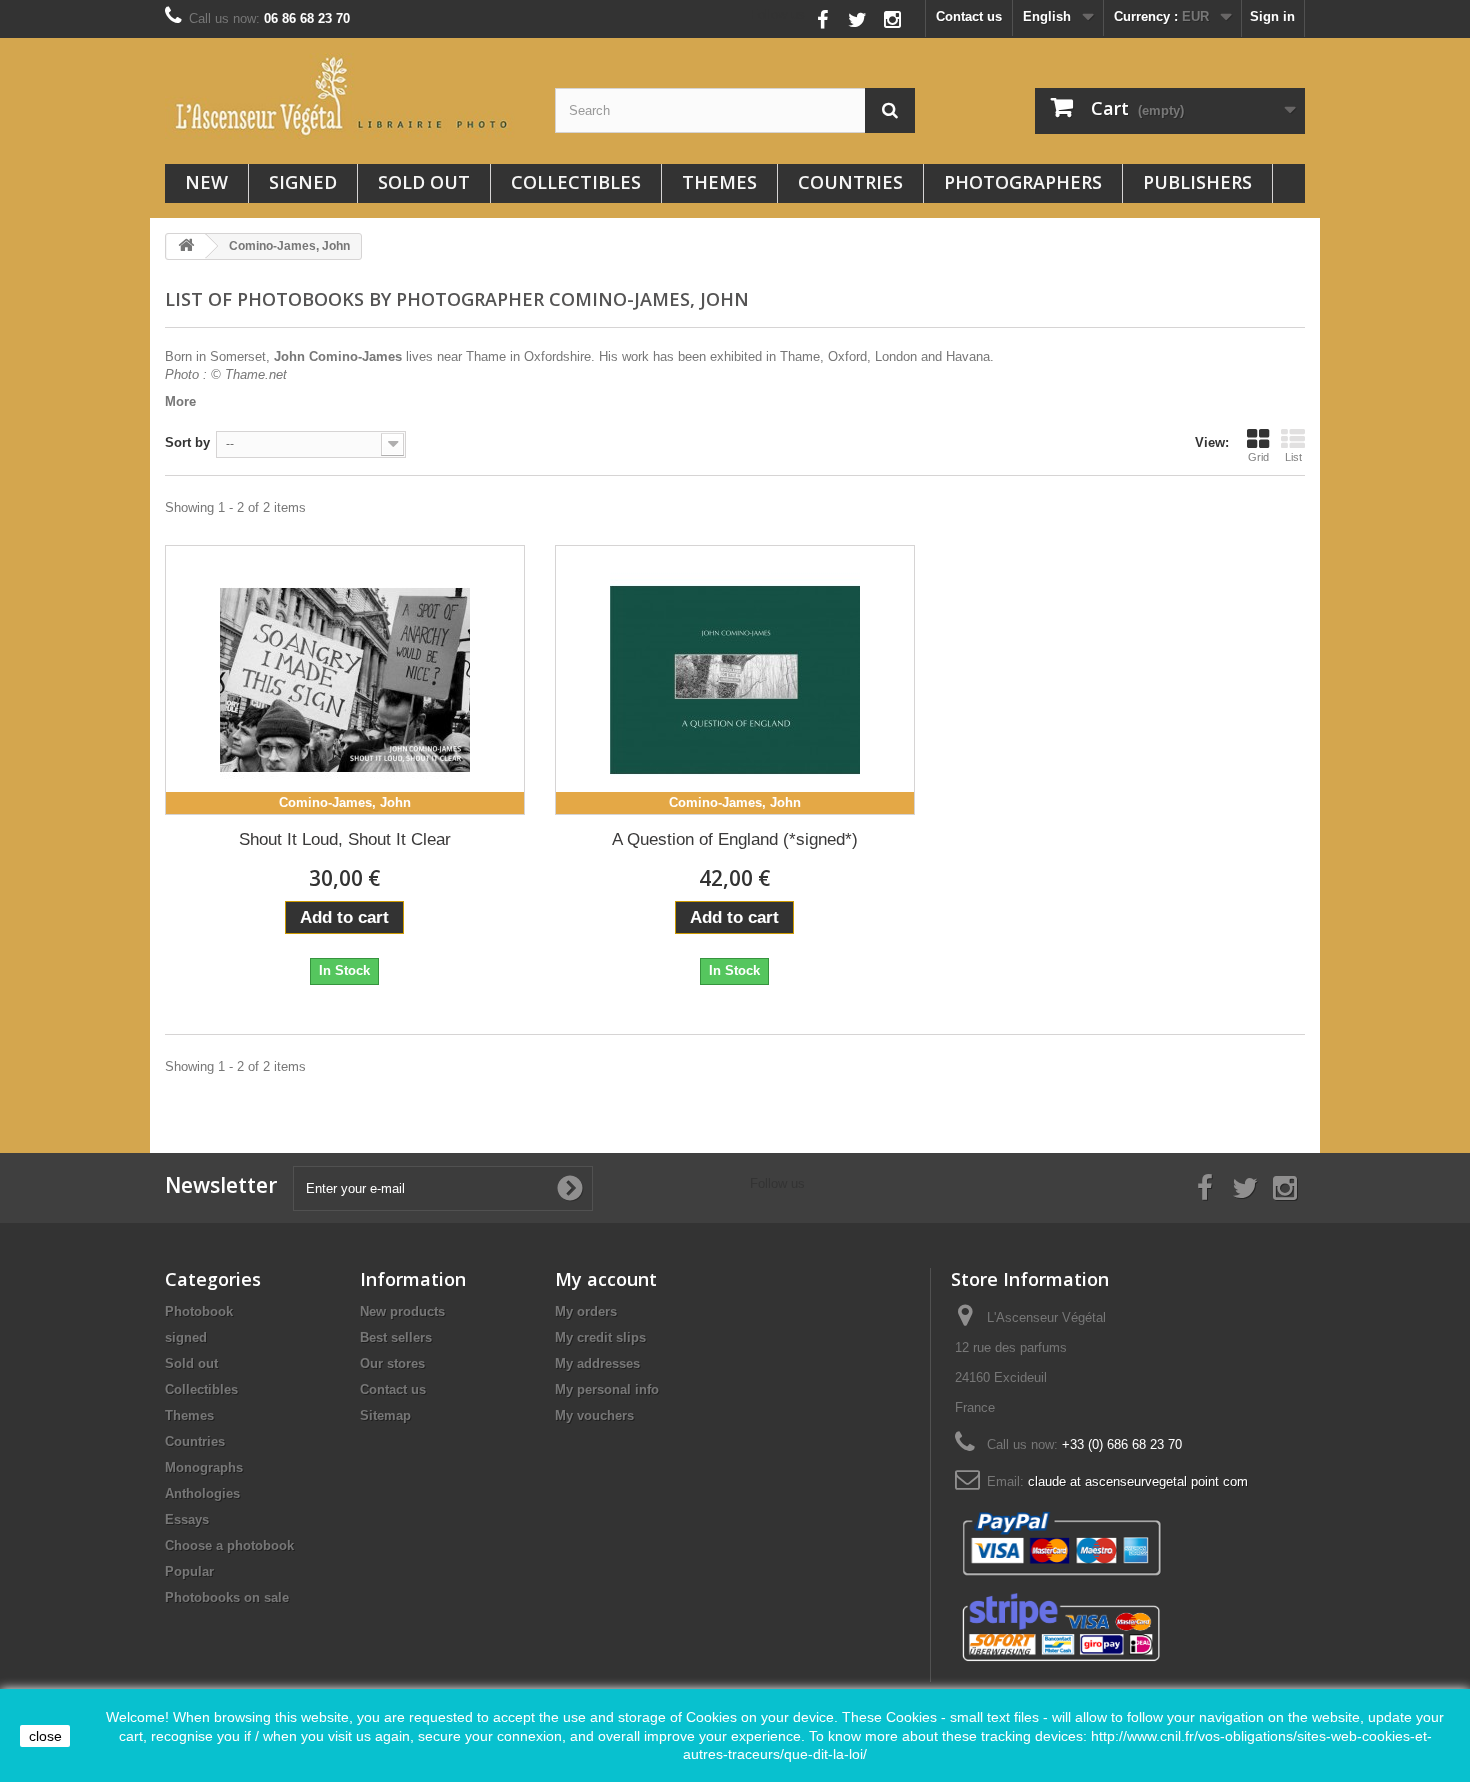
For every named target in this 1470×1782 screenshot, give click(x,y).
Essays (187, 1519)
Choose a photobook (229, 1545)
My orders (586, 1311)
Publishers (1197, 182)
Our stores (392, 1363)
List (1293, 457)
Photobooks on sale (227, 1597)
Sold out (424, 182)
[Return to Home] (186, 246)
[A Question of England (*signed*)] (735, 680)
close (45, 1736)
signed (303, 182)
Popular (189, 1571)
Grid (1258, 457)
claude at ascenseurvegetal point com (1138, 1481)
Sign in (1272, 16)
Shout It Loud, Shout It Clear (345, 839)
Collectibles (576, 182)
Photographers (1023, 182)
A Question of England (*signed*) (735, 839)
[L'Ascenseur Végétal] (345, 96)
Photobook (199, 1311)
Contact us (969, 16)
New (206, 182)
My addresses (597, 1363)
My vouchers (594, 1415)
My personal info (607, 1389)
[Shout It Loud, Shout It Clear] (345, 680)
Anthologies (202, 1493)
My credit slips (600, 1337)
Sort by (187, 442)
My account (606, 1279)
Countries (850, 182)
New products (402, 1311)
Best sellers (396, 1337)
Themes (719, 182)
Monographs (204, 1467)
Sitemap (385, 1415)
